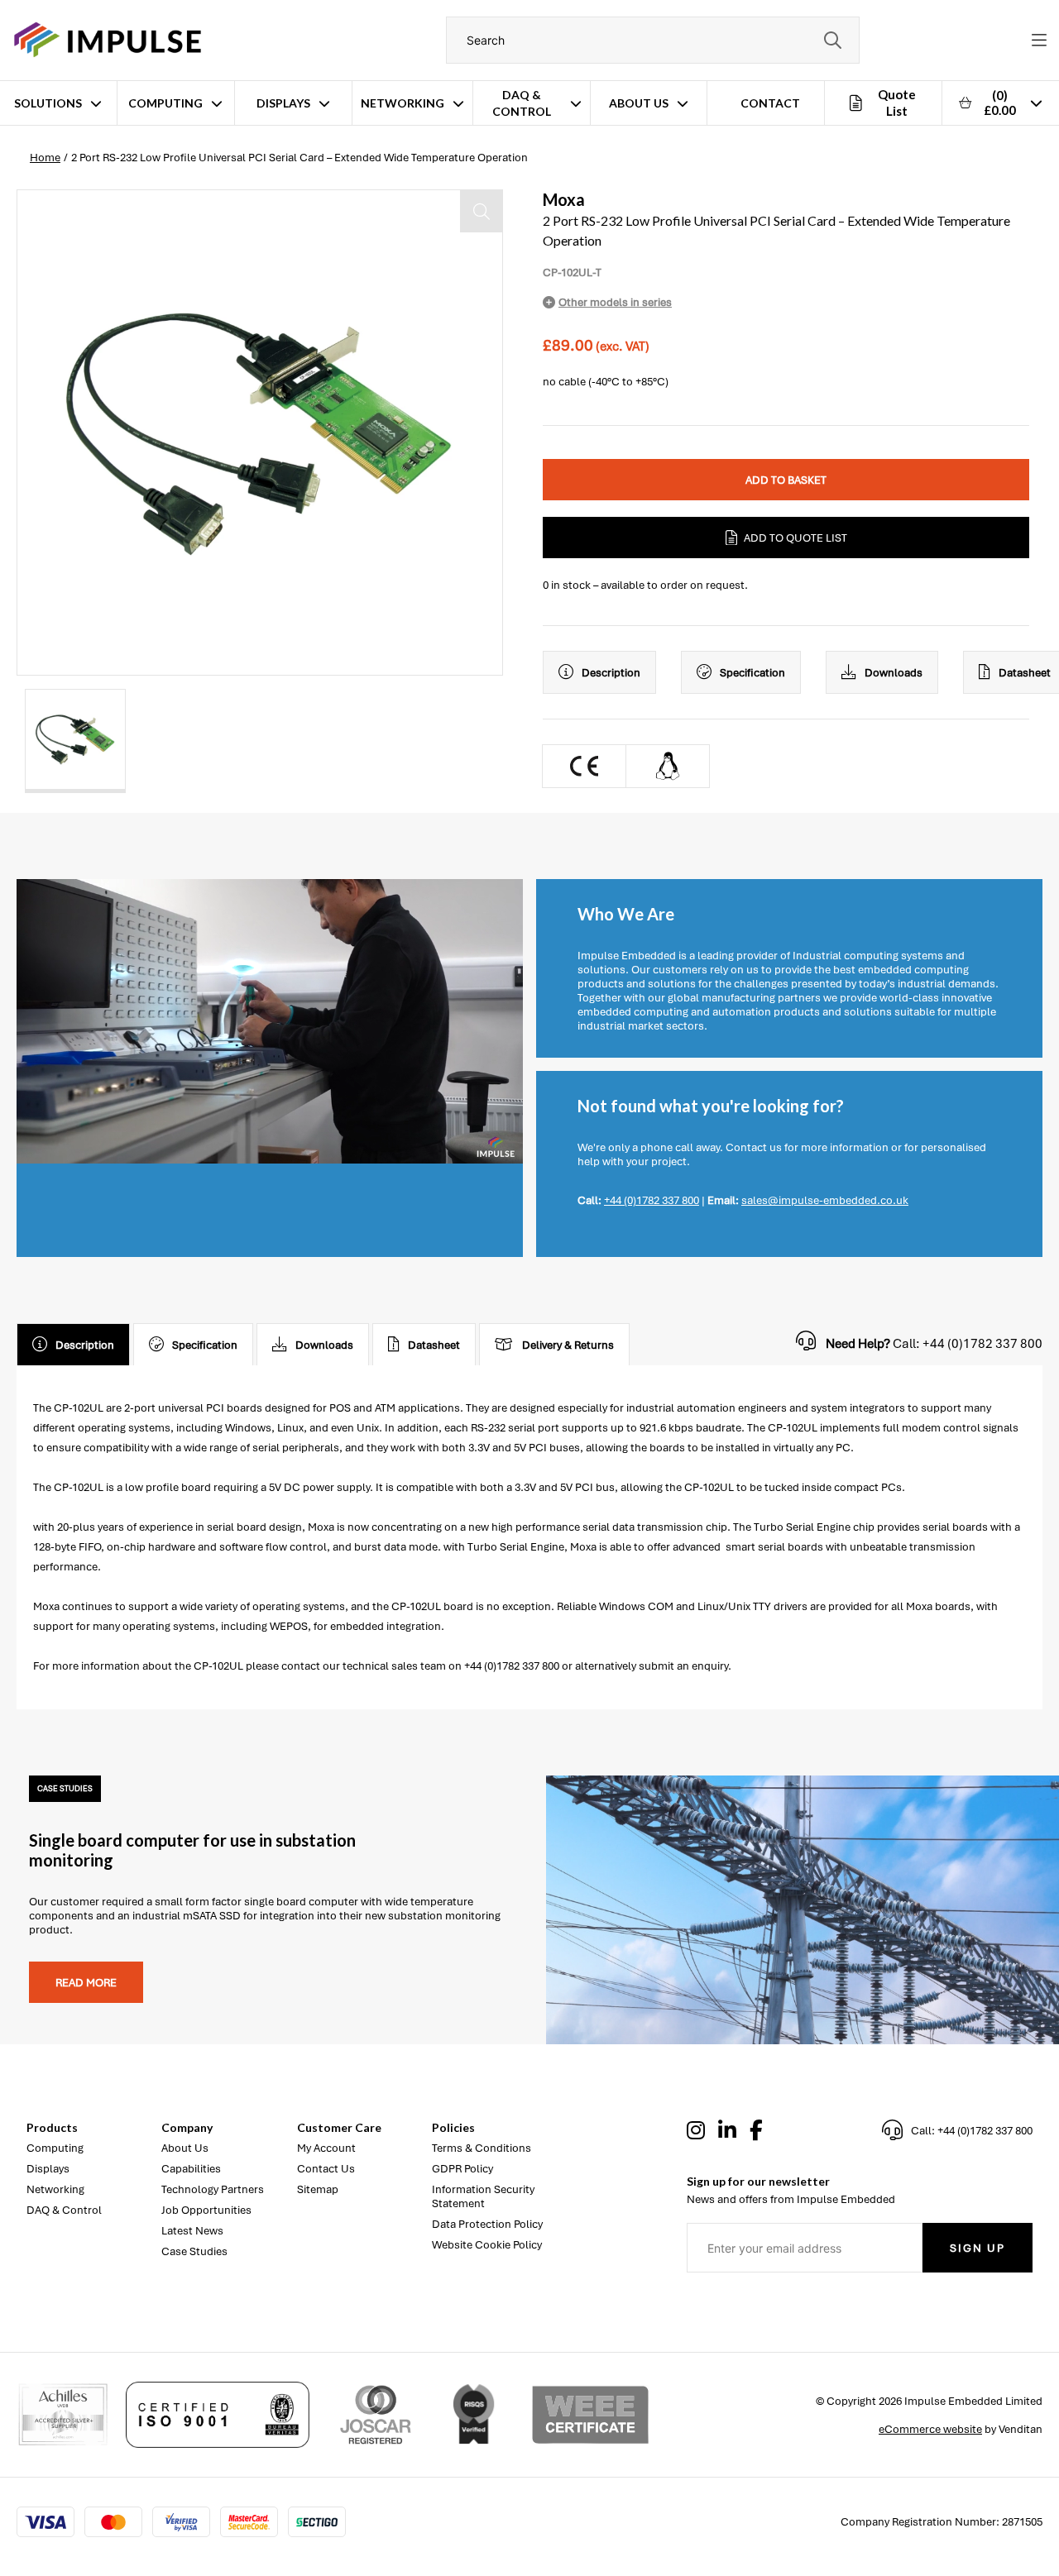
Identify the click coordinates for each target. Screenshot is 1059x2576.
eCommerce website (930, 2429)
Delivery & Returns (568, 1345)
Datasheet (434, 1345)
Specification (752, 673)
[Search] (832, 40)
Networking (403, 103)
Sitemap (318, 2189)
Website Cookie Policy (487, 2245)
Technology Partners (213, 2189)
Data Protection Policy (487, 2224)
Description (611, 673)
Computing (165, 103)
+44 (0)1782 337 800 (652, 1200)
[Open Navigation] (1039, 41)
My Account (326, 2148)
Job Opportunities (206, 2210)
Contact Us (326, 2169)
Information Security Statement (483, 2196)
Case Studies (194, 2251)
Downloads (894, 673)
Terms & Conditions (482, 2148)
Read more (86, 1983)
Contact (770, 103)
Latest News (192, 2231)
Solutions (48, 103)
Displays (283, 103)
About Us (639, 103)
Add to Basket (786, 480)
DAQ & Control (522, 103)
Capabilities (191, 2169)
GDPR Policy (462, 2169)
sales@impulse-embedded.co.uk (825, 1200)
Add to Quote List (795, 538)
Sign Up (978, 2248)
